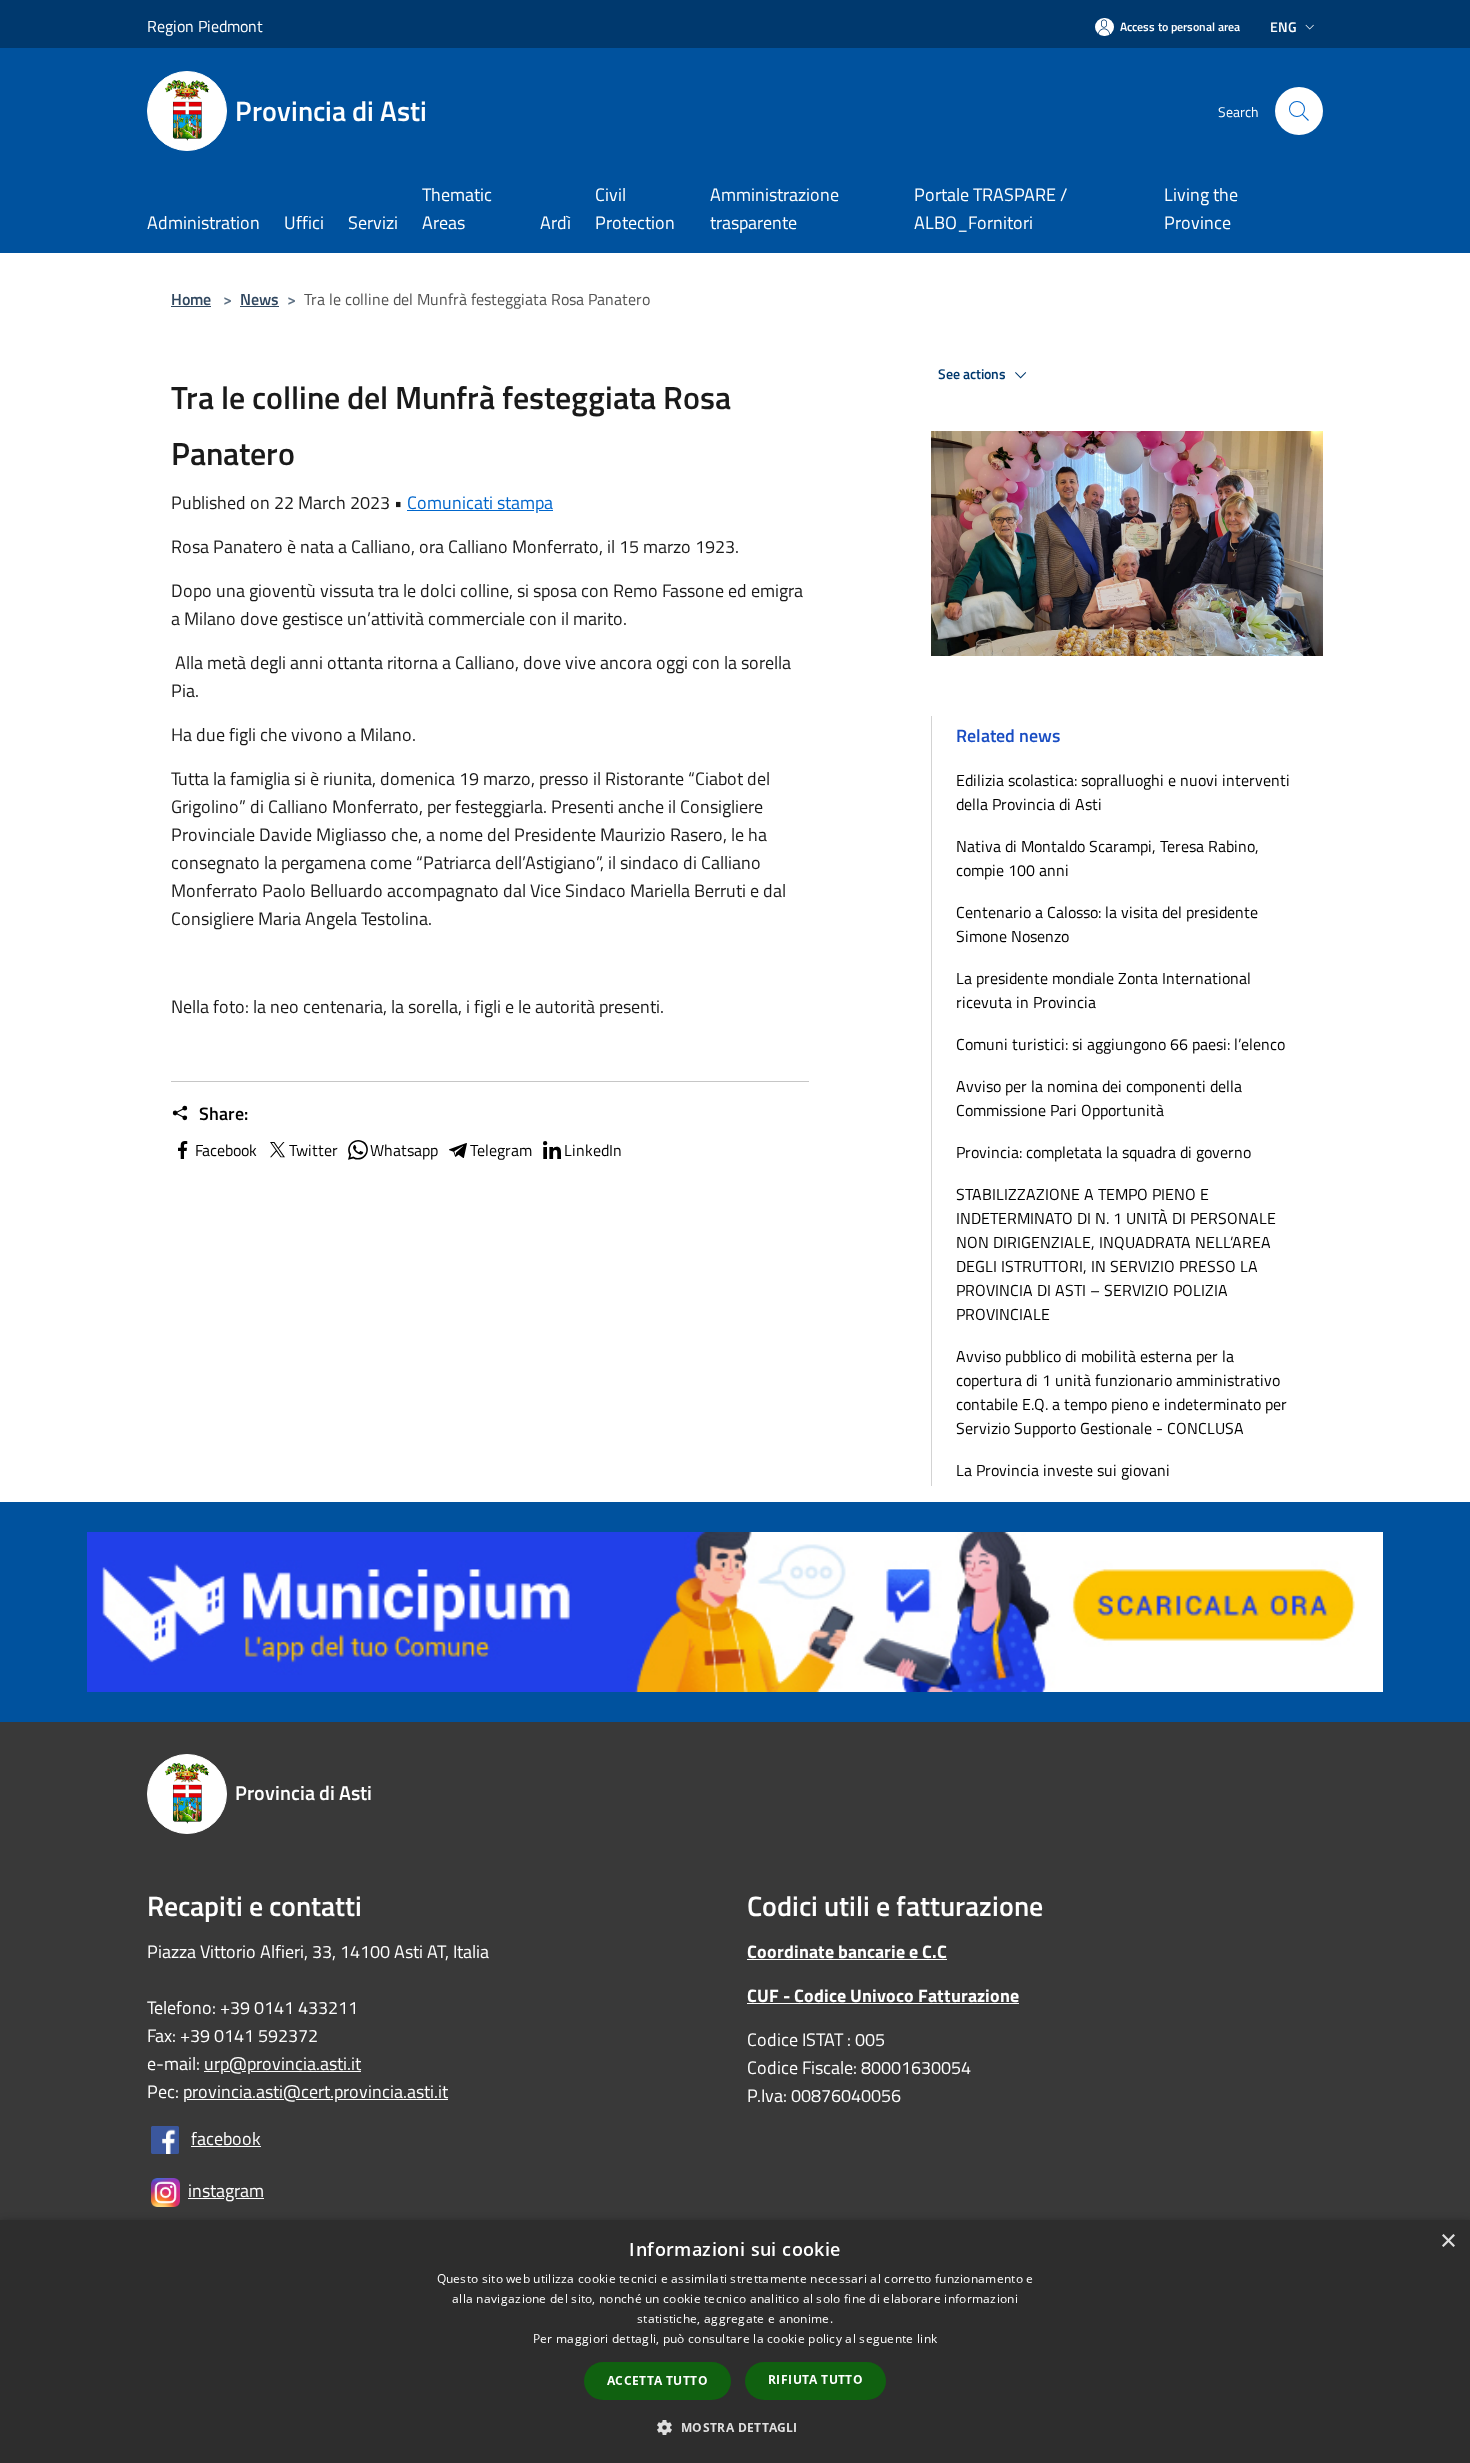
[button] (734, 2427)
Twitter (313, 1150)
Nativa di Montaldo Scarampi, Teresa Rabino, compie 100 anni (1107, 858)
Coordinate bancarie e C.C (847, 1951)
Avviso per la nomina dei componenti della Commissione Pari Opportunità (1099, 1098)
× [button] (1447, 2241)
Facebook (226, 1150)
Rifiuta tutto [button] (815, 2379)
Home (191, 299)
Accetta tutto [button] (657, 2380)
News (259, 299)
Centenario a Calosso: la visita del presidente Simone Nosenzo (1107, 924)
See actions (973, 374)
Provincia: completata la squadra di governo (1103, 1152)
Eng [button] (1283, 26)
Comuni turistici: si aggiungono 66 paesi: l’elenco (1124, 1044)
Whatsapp (404, 1150)
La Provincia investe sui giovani (1063, 1470)
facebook (226, 2138)
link (927, 2338)
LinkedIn (593, 1150)
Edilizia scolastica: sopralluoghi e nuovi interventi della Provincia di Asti (1123, 792)
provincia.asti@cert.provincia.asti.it (315, 2091)
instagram (226, 2190)
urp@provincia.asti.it (282, 2063)
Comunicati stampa (480, 502)
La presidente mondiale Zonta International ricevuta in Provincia (1103, 990)
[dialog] (735, 2341)
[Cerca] (1299, 111)
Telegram (501, 1150)
